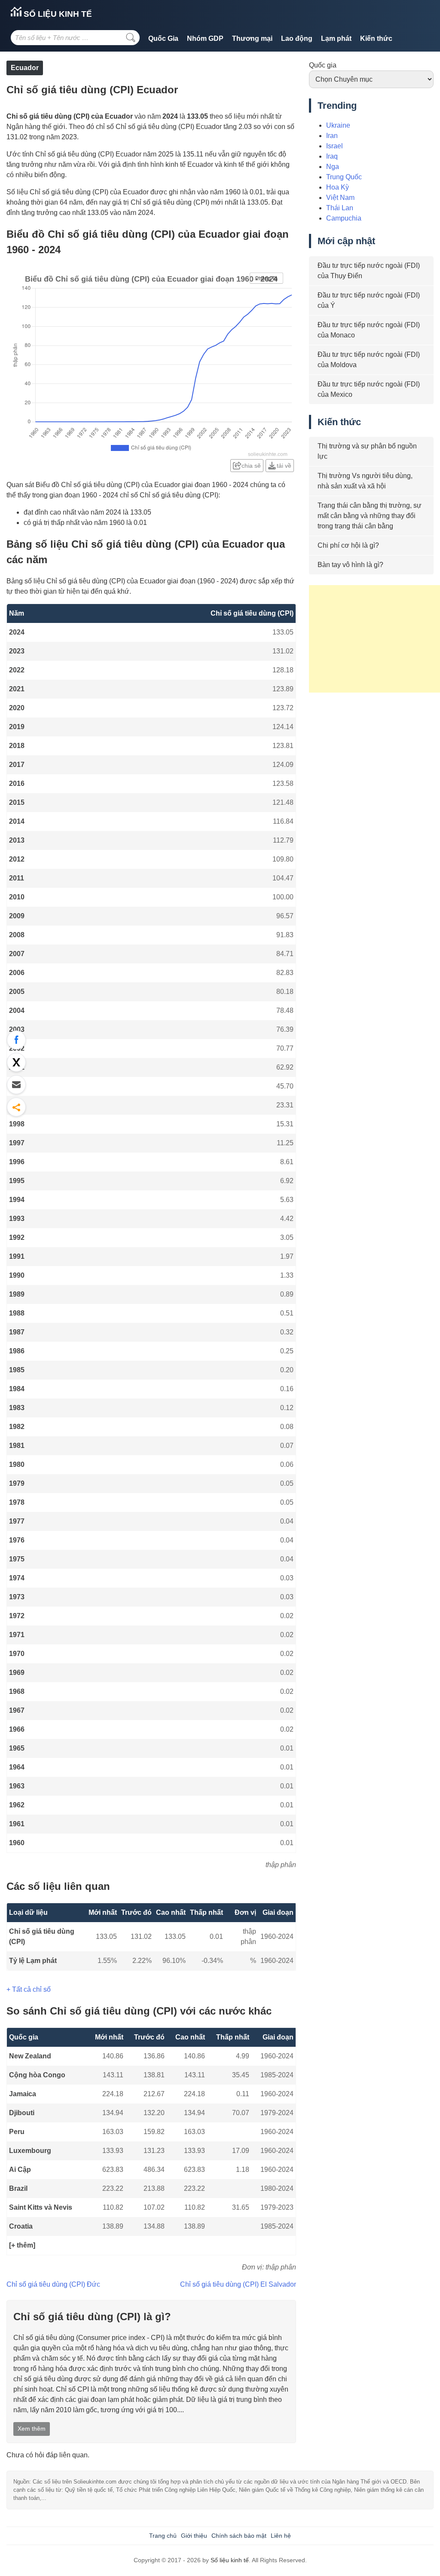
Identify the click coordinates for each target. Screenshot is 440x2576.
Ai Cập (20, 2170)
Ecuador (25, 68)
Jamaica (23, 2094)
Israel (335, 146)
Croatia (21, 2226)
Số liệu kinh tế (57, 14)
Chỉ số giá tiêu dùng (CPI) (42, 1937)
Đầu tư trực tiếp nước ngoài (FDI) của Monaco (369, 330)
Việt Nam (340, 198)
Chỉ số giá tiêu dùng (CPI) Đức (53, 2284)
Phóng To (266, 279)
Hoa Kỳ (338, 187)
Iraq (332, 156)
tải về (284, 466)
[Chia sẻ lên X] (16, 1062)
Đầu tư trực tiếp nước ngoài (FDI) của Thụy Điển (369, 271)
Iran (332, 136)
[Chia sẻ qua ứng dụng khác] (16, 1107)
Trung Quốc (344, 177)
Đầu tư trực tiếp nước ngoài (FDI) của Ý (369, 300)
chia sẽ (251, 466)
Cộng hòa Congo (37, 2075)
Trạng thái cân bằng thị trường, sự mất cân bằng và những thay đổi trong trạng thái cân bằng (370, 516)
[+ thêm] (22, 2245)
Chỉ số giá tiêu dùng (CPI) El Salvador (238, 2284)
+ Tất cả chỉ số (29, 1989)
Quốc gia (323, 65)
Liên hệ (281, 2536)
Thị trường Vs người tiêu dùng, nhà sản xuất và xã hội (365, 481)
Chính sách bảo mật (239, 2536)
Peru (17, 2132)
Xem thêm (32, 2429)
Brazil (18, 2188)
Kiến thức (376, 38)
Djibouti (22, 2113)
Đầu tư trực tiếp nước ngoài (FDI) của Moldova (369, 360)
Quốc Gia (163, 38)
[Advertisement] (374, 639)
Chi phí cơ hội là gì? (348, 545)
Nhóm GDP (205, 38)
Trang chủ (163, 2536)
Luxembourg (30, 2151)
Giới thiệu (194, 2536)
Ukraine (338, 125)
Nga (333, 167)
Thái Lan (340, 208)
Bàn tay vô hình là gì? (350, 565)
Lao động (297, 38)
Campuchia (344, 218)
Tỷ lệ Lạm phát (33, 1961)
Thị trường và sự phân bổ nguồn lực (367, 451)
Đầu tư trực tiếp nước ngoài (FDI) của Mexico (369, 389)
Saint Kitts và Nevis (41, 2207)
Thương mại (252, 38)
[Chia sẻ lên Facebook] (16, 1040)
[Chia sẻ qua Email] (16, 1085)
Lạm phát (336, 38)
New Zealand (30, 2056)
